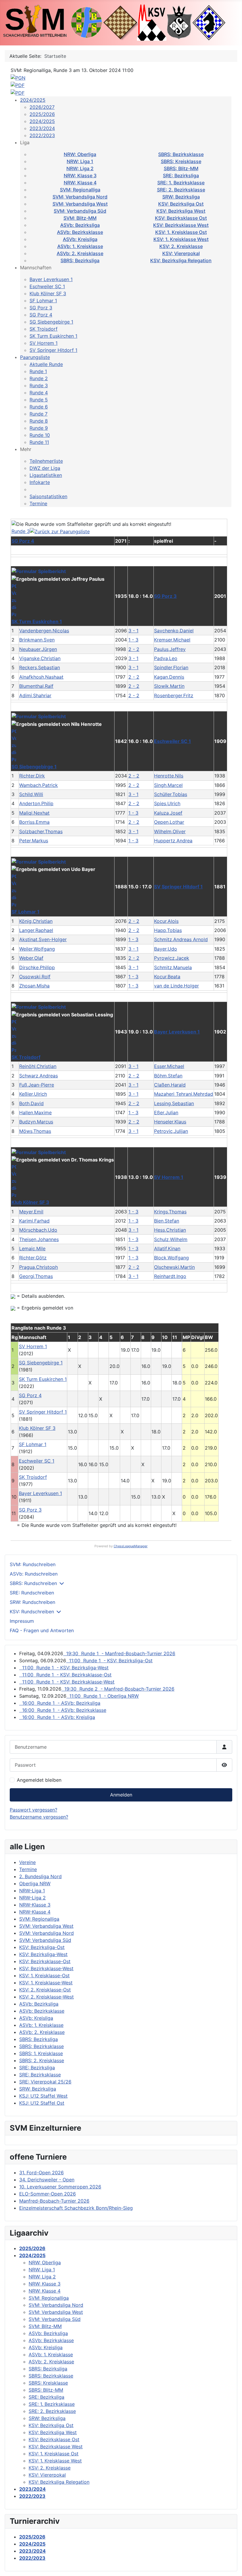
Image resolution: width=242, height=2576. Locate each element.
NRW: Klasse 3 (80, 175)
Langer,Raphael (36, 930)
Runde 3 (39, 385)
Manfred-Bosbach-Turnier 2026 (54, 2201)
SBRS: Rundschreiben (33, 1583)
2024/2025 (33, 100)
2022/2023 (42, 135)
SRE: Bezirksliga (181, 175)
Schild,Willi (31, 794)
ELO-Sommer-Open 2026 (48, 2194)
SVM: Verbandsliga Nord (80, 197)
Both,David (31, 1103)
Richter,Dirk (32, 776)
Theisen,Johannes (39, 1239)
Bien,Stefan (167, 1221)
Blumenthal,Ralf (36, 686)
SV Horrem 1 (44, 343)
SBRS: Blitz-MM (181, 168)
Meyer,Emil (31, 1212)
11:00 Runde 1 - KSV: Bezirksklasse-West (67, 1682)
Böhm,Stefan (168, 1076)
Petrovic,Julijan (171, 1131)
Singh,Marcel (168, 785)
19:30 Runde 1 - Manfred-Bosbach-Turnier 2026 (119, 1653)
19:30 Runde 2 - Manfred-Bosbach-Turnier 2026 (118, 1689)
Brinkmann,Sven (37, 640)
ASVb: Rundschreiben (34, 1574)
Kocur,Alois (166, 921)
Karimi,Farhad (34, 1221)
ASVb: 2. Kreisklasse (80, 253)
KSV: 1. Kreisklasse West (181, 239)
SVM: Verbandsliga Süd (80, 211)
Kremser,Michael (172, 640)
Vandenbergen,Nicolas (44, 631)
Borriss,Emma (34, 822)
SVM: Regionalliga (80, 190)
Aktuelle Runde (46, 364)
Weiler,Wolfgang (37, 949)
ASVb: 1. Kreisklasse (80, 246)
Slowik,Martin (169, 686)
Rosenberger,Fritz (174, 695)
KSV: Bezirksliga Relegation (181, 260)
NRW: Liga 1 (80, 161)
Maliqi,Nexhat (34, 813)
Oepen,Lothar (169, 822)
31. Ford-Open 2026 (41, 2173)
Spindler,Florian (171, 667)
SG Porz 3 (41, 308)
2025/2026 (42, 114)
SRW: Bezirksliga (181, 197)
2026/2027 (42, 107)
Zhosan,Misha (34, 986)
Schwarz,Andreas (39, 1076)
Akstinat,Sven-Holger (43, 939)
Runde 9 (39, 428)
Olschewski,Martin (174, 1267)
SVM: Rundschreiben (33, 1564)
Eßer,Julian (166, 1113)
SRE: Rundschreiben (32, 1593)
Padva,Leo (166, 658)
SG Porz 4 (41, 315)
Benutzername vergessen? (39, 1817)
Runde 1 (38, 371)
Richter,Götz (33, 1258)
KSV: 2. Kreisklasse (181, 246)
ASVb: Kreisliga (80, 239)
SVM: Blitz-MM (80, 218)
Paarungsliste (35, 357)
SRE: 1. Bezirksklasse (181, 183)
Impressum (22, 1621)
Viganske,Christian (40, 658)
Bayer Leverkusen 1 (51, 279)
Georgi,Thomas (36, 1276)
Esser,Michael (169, 1066)
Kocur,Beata (167, 977)
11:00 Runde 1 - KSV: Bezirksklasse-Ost (65, 1675)
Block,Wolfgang (171, 1258)
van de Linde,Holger (176, 986)
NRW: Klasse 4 (80, 183)
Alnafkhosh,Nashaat (41, 677)
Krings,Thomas (170, 1212)
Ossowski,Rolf (35, 977)
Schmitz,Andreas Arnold (181, 939)
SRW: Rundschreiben (32, 1602)
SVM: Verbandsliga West (80, 204)
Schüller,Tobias (171, 794)
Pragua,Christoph (39, 1267)
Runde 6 (39, 407)
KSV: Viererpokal (181, 253)
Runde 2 (39, 378)
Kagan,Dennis (169, 677)
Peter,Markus (34, 841)
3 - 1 (133, 631)
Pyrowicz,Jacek (172, 958)
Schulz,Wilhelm (171, 1239)
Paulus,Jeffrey (170, 649)
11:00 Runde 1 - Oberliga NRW (103, 1696)
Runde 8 (39, 421)
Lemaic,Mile (32, 1248)
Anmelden (121, 1795)
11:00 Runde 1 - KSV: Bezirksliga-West (64, 1668)
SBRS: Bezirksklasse (181, 154)
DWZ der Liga (45, 468)
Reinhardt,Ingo (170, 1276)
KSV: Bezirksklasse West (181, 225)
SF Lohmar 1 (43, 301)
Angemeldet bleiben (39, 1780)
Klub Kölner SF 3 (48, 293)
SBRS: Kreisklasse (181, 161)
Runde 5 (39, 400)
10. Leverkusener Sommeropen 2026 (60, 2187)
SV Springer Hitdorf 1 (53, 350)
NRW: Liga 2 (80, 168)
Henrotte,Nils (169, 776)
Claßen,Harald (170, 1085)
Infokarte (40, 482)
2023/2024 (42, 128)
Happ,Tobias (168, 930)
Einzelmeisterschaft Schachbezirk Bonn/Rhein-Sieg (76, 2208)
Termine (38, 503)
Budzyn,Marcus (36, 1122)
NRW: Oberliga (80, 154)
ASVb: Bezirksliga (80, 225)
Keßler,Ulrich (33, 1094)
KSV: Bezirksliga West (181, 211)
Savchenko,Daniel (174, 631)
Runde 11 (39, 442)
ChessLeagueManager (131, 1546)
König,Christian (36, 921)
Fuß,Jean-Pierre (37, 1085)
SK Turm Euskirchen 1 (53, 336)
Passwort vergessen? (33, 1810)
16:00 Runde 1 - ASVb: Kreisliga (57, 1717)
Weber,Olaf (31, 958)
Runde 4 (39, 393)
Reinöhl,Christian (38, 1066)
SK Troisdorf (44, 329)
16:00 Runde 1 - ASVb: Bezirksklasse (63, 1710)
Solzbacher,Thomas (41, 831)
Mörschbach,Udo (38, 1230)
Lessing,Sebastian (174, 1103)
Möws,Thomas (35, 1131)
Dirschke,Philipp (37, 967)
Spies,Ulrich (167, 803)
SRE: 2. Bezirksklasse (181, 190)
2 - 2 (134, 649)
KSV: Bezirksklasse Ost (181, 218)
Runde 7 (39, 414)
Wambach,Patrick (39, 785)
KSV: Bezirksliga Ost (181, 204)
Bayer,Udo (166, 949)
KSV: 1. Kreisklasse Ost (181, 232)
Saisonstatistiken (48, 496)
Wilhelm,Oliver (170, 831)
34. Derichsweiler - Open (47, 2180)
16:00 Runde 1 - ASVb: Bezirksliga (60, 1703)
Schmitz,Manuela (173, 967)
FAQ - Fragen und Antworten (42, 1630)
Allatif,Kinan (167, 1248)
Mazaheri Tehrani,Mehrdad (184, 1094)
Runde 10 (40, 435)
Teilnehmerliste (46, 461)
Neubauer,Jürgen (38, 649)
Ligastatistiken (46, 475)
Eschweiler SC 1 (47, 286)
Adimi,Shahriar (35, 695)
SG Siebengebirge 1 (51, 322)
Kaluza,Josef (168, 813)
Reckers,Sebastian (40, 667)
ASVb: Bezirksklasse (80, 232)
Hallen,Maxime (35, 1113)
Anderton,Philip (36, 803)
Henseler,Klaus (170, 1122)
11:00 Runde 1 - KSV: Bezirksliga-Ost (109, 1661)
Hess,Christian (170, 1230)
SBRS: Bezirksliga (80, 260)
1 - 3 (133, 640)
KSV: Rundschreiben (32, 1612)
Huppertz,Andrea (173, 841)
